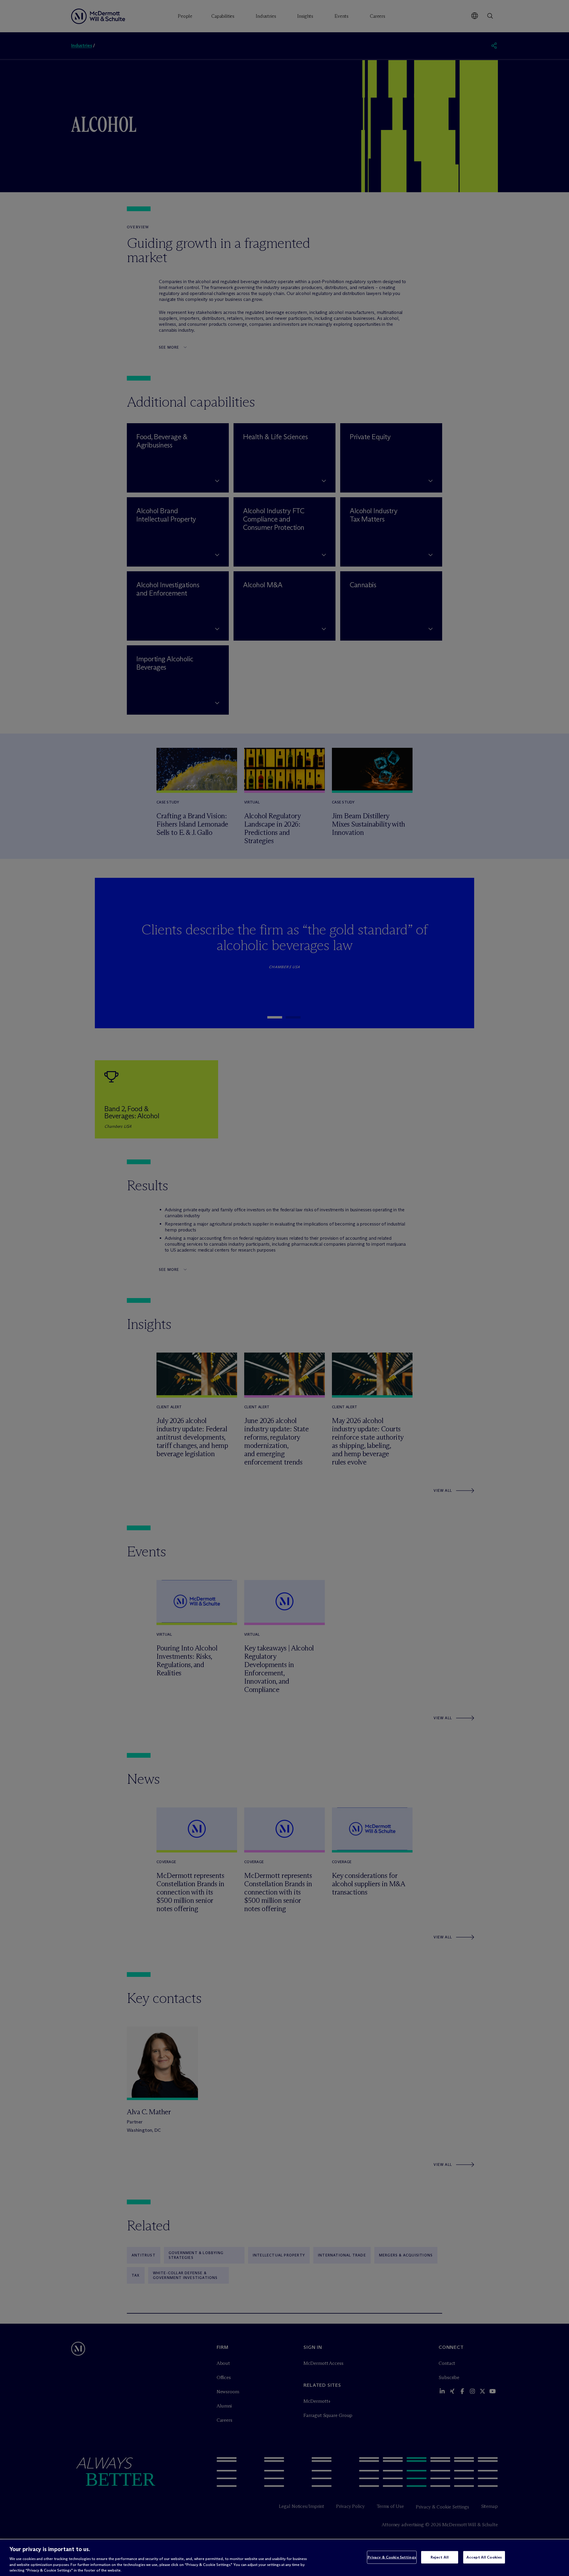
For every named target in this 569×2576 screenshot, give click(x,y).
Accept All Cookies (484, 2557)
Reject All (440, 2557)
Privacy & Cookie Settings (392, 2557)
